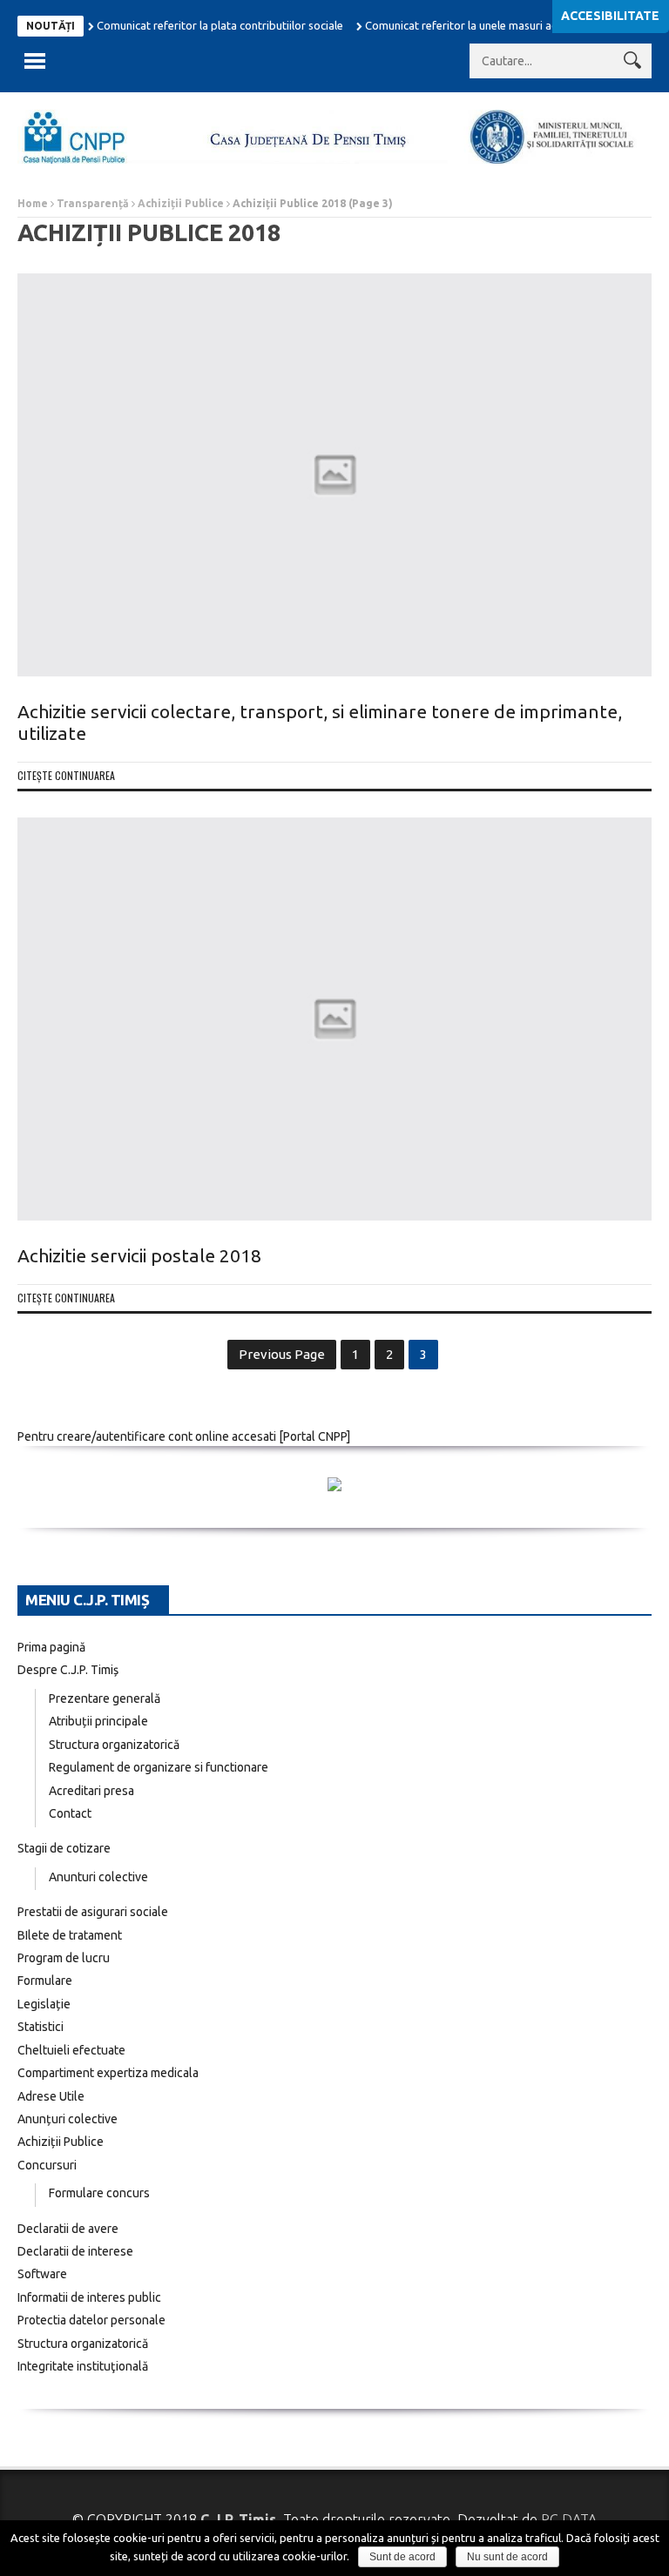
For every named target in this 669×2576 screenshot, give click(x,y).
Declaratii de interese (75, 2251)
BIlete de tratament (70, 1935)
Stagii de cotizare (64, 1848)
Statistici (41, 2027)
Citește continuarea (66, 775)
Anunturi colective (98, 1877)
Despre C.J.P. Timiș (68, 1670)
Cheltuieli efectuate (71, 2050)
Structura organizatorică (114, 1745)
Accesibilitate (610, 16)
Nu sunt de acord (507, 2557)
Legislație (44, 2004)
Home (33, 203)
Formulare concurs (99, 2193)
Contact (70, 1813)
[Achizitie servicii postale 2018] (334, 1019)
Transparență (93, 203)
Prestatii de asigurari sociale (93, 1912)
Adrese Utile (51, 2096)
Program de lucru (64, 1958)
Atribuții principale (98, 1721)
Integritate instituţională (83, 2366)
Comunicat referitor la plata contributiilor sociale (220, 25)
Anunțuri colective (68, 2119)
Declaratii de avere (68, 2229)
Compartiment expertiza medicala (108, 2073)
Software (42, 2274)
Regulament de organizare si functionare (159, 1767)
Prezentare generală (105, 1698)
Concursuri (47, 2165)
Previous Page (282, 1354)
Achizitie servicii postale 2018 (139, 1255)
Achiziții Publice (181, 203)
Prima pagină (51, 1647)
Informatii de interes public (89, 2297)
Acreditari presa (91, 1791)
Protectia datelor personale (91, 2320)
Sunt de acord (402, 2557)
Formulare (45, 1981)
